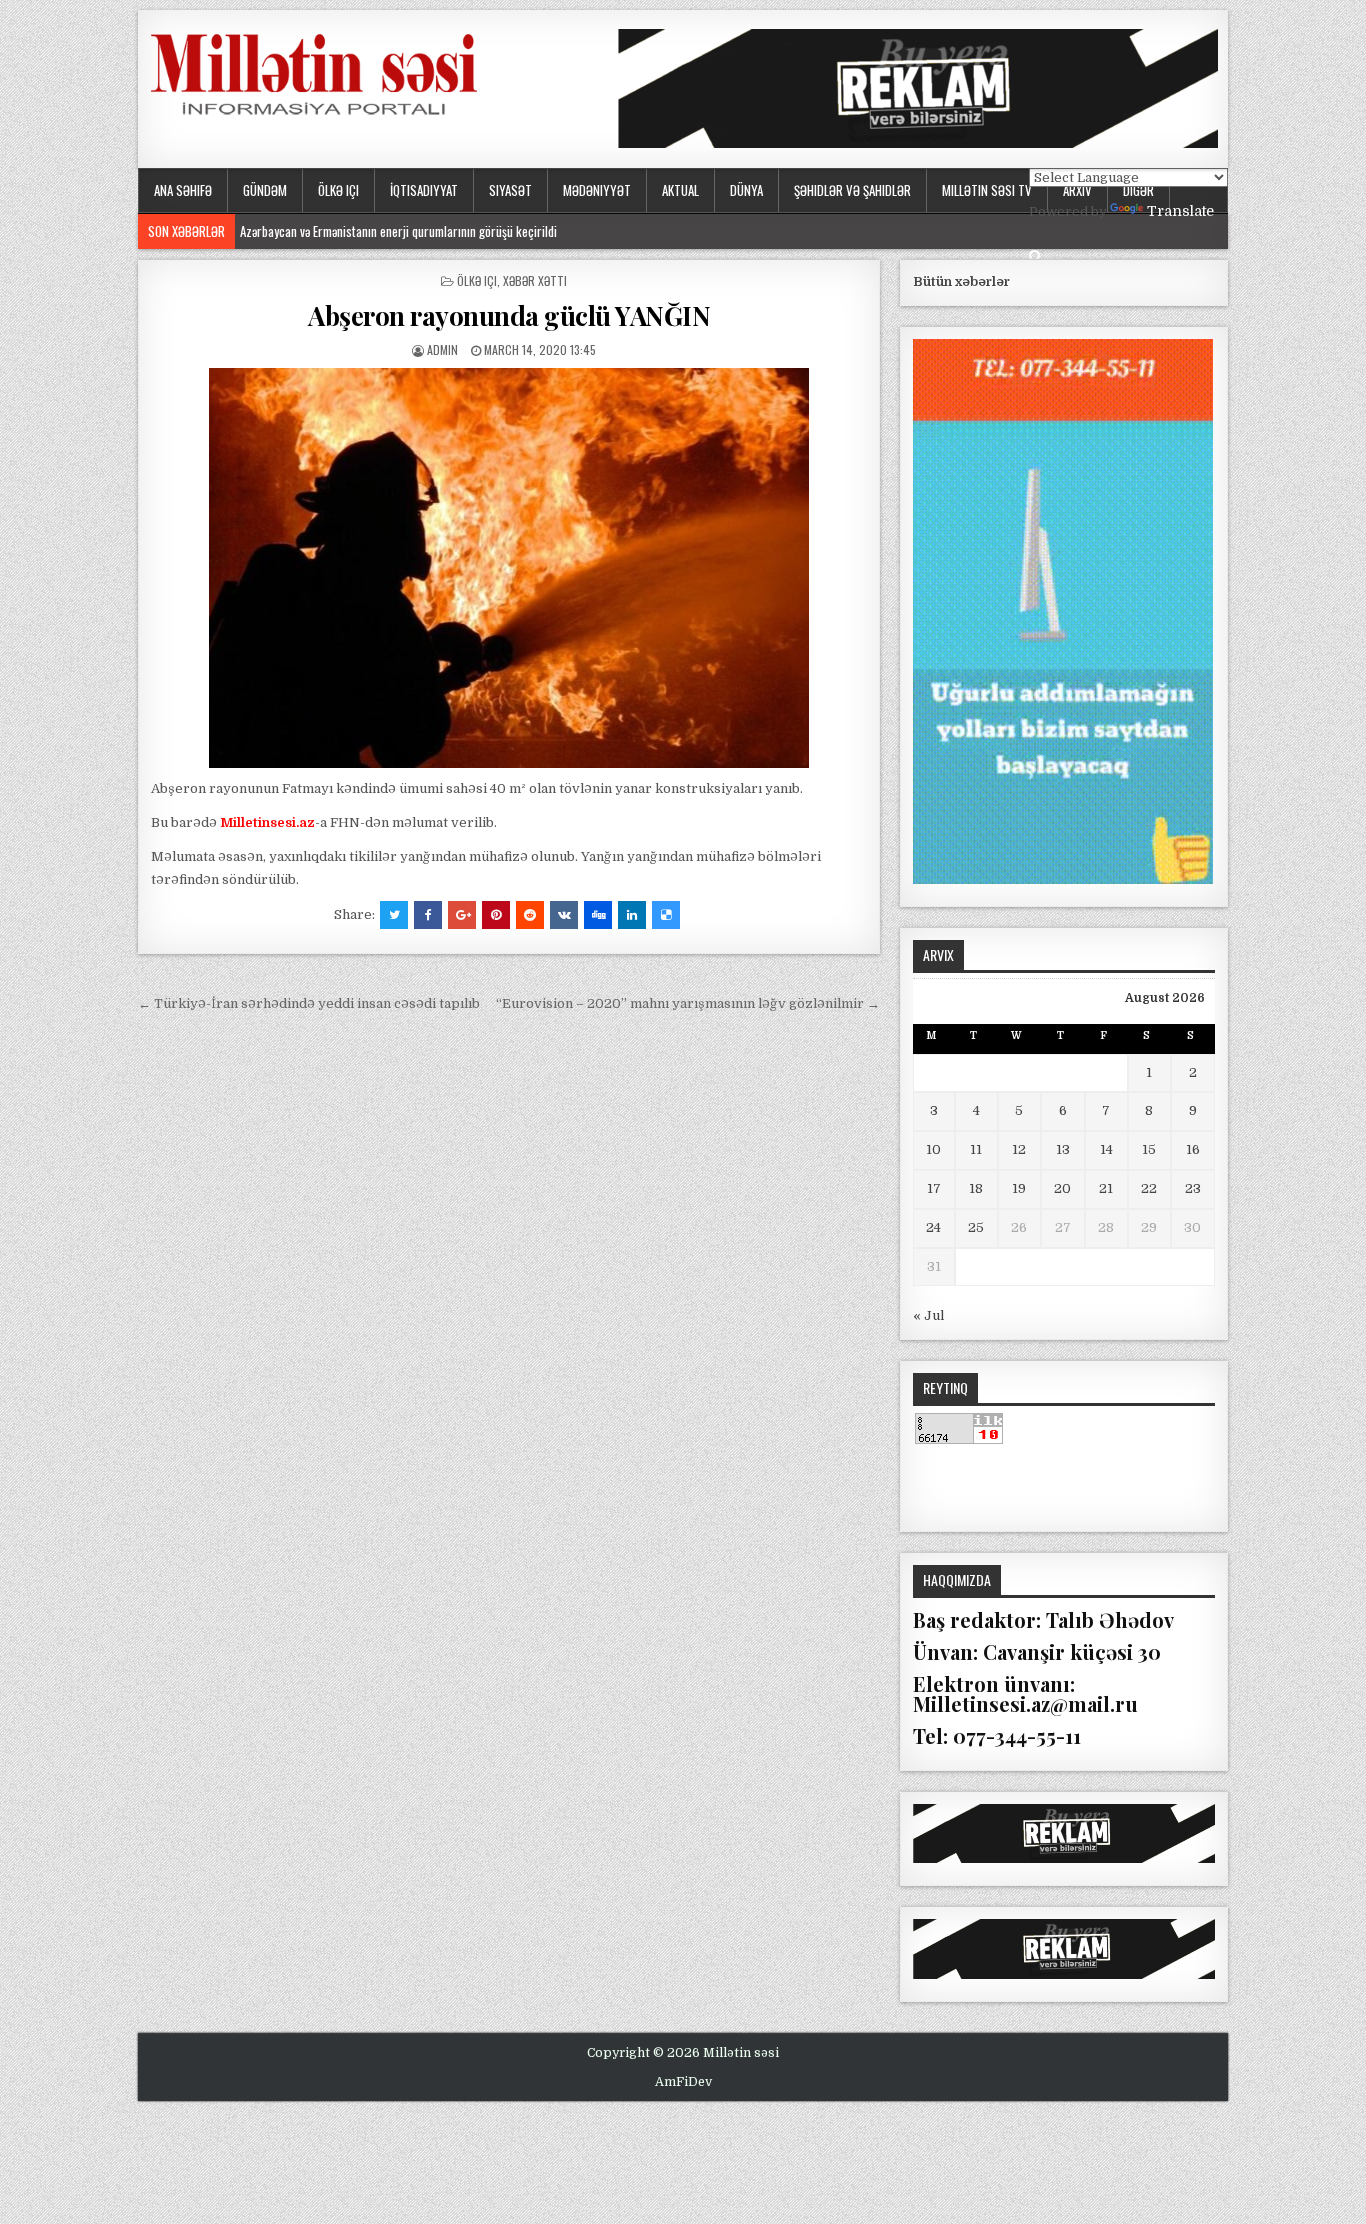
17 (934, 1188)
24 (933, 1227)
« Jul (928, 1315)
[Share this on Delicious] (666, 915)
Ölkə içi (338, 190)
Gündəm (265, 190)
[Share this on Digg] (598, 915)
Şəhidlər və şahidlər (852, 190)
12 (1019, 1149)
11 (976, 1149)
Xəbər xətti (535, 280)
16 (1193, 1149)
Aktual (680, 190)
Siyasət (510, 190)
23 (1193, 1188)
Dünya (746, 190)
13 (1063, 1149)
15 (1149, 1149)
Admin (442, 349)
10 (933, 1149)
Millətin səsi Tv (987, 190)
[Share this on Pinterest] (496, 915)
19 (1019, 1188)
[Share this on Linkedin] (632, 915)
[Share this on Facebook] (428, 915)
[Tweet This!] (394, 915)
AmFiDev (683, 2082)
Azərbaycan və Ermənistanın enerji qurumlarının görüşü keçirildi (398, 231)
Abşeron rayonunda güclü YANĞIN (509, 315)
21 (1106, 1188)
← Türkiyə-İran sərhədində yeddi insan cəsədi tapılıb (309, 1003)
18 (976, 1188)
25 (976, 1227)
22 (1149, 1188)
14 (1106, 1149)
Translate (1180, 211)
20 (1062, 1188)
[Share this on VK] (564, 915)
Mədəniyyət (597, 190)
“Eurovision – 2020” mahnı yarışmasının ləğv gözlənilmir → (688, 1003)
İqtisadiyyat (424, 190)
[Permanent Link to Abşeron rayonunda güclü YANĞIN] (509, 568)
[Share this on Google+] (462, 915)
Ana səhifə (183, 190)
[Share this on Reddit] (530, 915)
